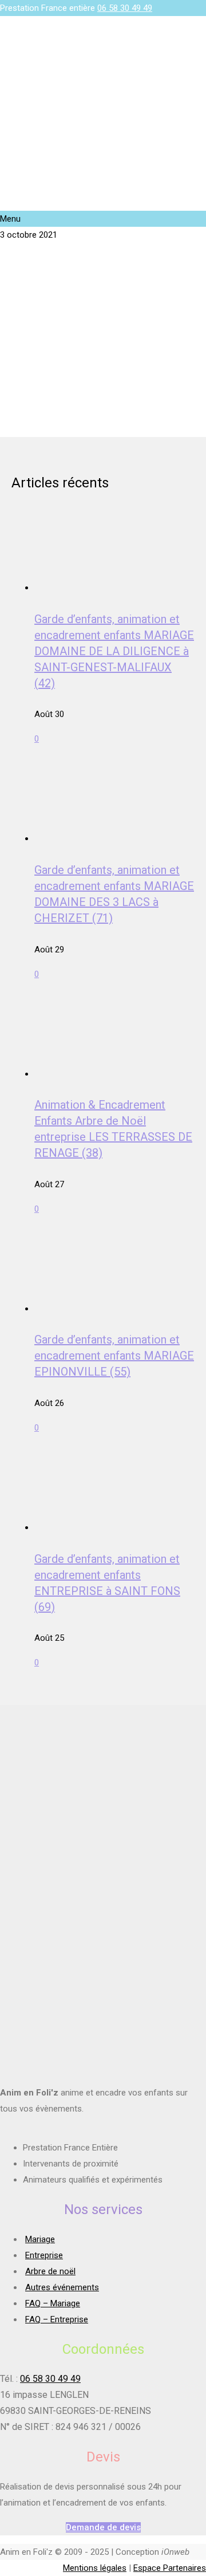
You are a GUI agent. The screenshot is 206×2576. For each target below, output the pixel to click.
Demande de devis (103, 2527)
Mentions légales (95, 2568)
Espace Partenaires (170, 2568)
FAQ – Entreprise (57, 2319)
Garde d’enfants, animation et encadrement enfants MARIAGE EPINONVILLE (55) (114, 1356)
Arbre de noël (50, 2271)
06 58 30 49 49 (125, 8)
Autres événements (62, 2287)
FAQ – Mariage (53, 2303)
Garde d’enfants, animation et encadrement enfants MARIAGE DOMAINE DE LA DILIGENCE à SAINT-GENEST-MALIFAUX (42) (114, 651)
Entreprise (44, 2255)
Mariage (40, 2239)
